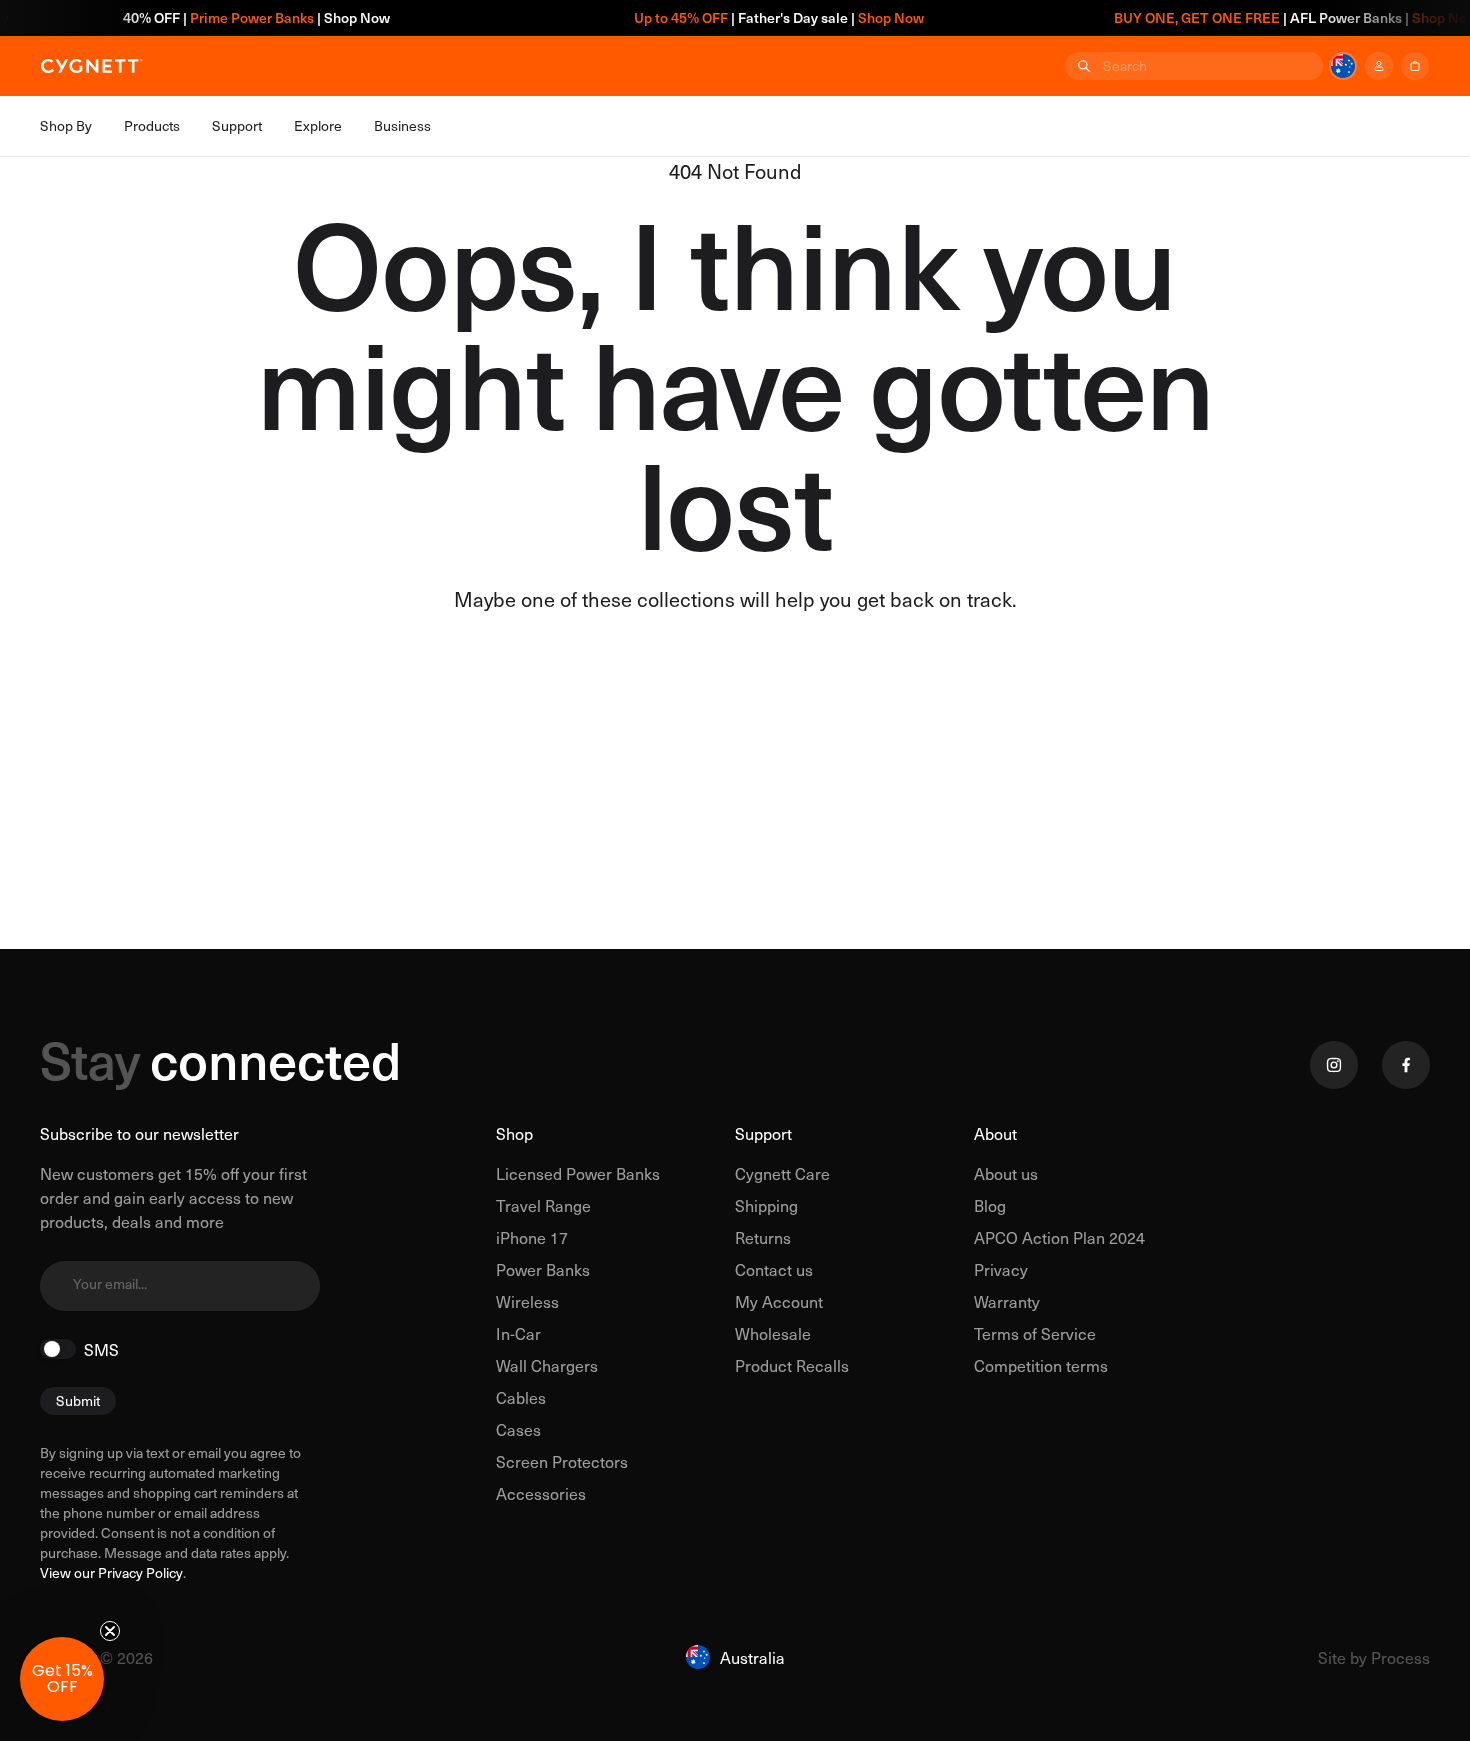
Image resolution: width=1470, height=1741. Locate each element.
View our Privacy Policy (111, 1573)
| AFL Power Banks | (1272, 17)
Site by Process (1374, 1657)
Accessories (541, 1493)
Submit (78, 1400)
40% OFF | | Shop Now (233, 17)
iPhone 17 (532, 1237)
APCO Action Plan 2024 (1059, 1237)
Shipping (766, 1205)
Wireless (527, 1301)
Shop (514, 1133)
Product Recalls (792, 1365)
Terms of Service (1035, 1333)
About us (1006, 1173)
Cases (518, 1429)
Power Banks (543, 1269)
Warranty (1007, 1301)
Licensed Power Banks (578, 1173)
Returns (763, 1237)
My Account (779, 1301)
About (995, 1133)
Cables (521, 1397)
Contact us (774, 1269)
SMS (101, 1349)
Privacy (1001, 1269)
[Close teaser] (110, 1631)
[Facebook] (1406, 1065)
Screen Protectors (562, 1461)
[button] (62, 1679)
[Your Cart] (1415, 66)
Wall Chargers (547, 1365)
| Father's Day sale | (756, 17)
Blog (990, 1205)
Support (763, 1133)
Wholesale (773, 1333)
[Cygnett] (92, 66)
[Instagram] (1334, 1065)
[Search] (1082, 66)
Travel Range (543, 1205)
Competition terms (1041, 1365)
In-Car (518, 1333)
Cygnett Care (782, 1173)
